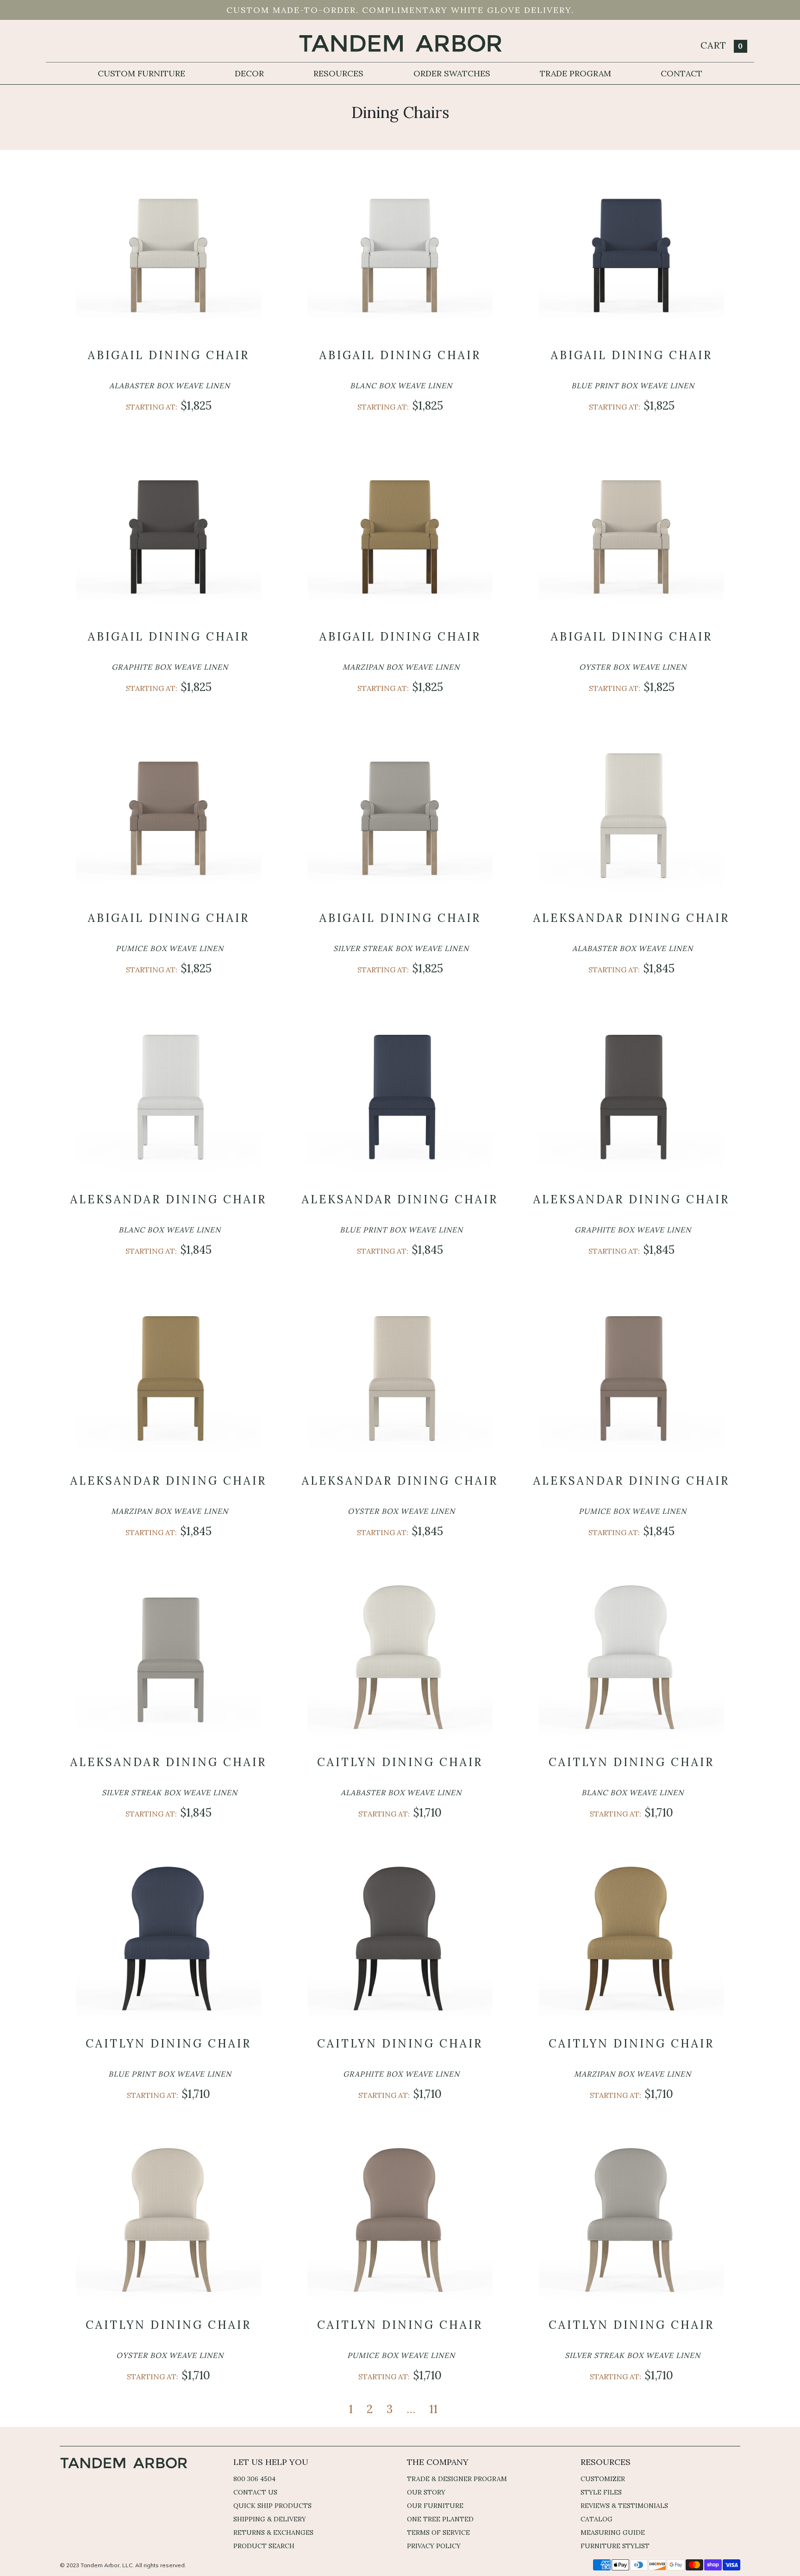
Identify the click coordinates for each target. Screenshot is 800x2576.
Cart (722, 45)
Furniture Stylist (615, 2546)
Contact (681, 73)
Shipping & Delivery (270, 2519)
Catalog (597, 2519)
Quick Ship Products (272, 2506)
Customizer (603, 2479)
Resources (338, 73)
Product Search (264, 2546)
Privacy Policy (434, 2546)
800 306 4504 (254, 2479)
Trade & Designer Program (457, 2479)
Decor (249, 73)
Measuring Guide (613, 2532)
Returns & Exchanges (273, 2532)
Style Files (601, 2492)
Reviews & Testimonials (624, 2506)
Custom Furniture (141, 73)
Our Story (426, 2492)
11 (433, 2409)
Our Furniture (435, 2506)
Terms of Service (438, 2532)
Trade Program (575, 73)
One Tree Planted (440, 2519)
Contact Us (255, 2492)
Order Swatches (452, 73)
